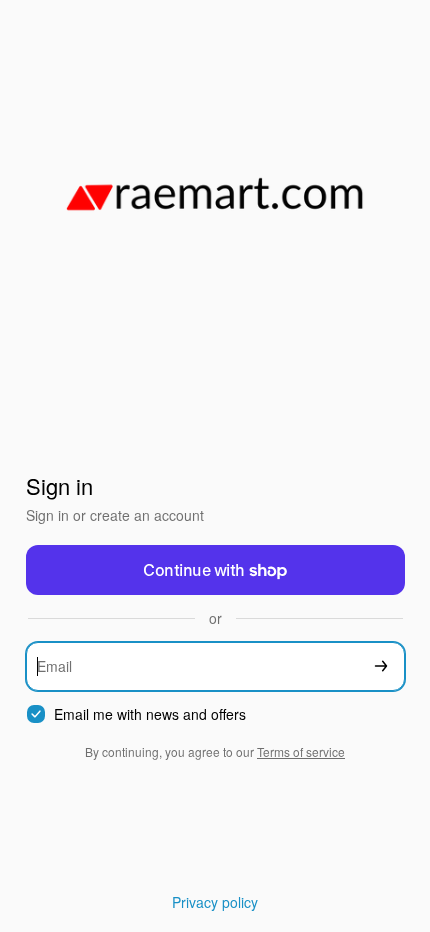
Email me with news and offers (150, 714)
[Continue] (381, 666)
